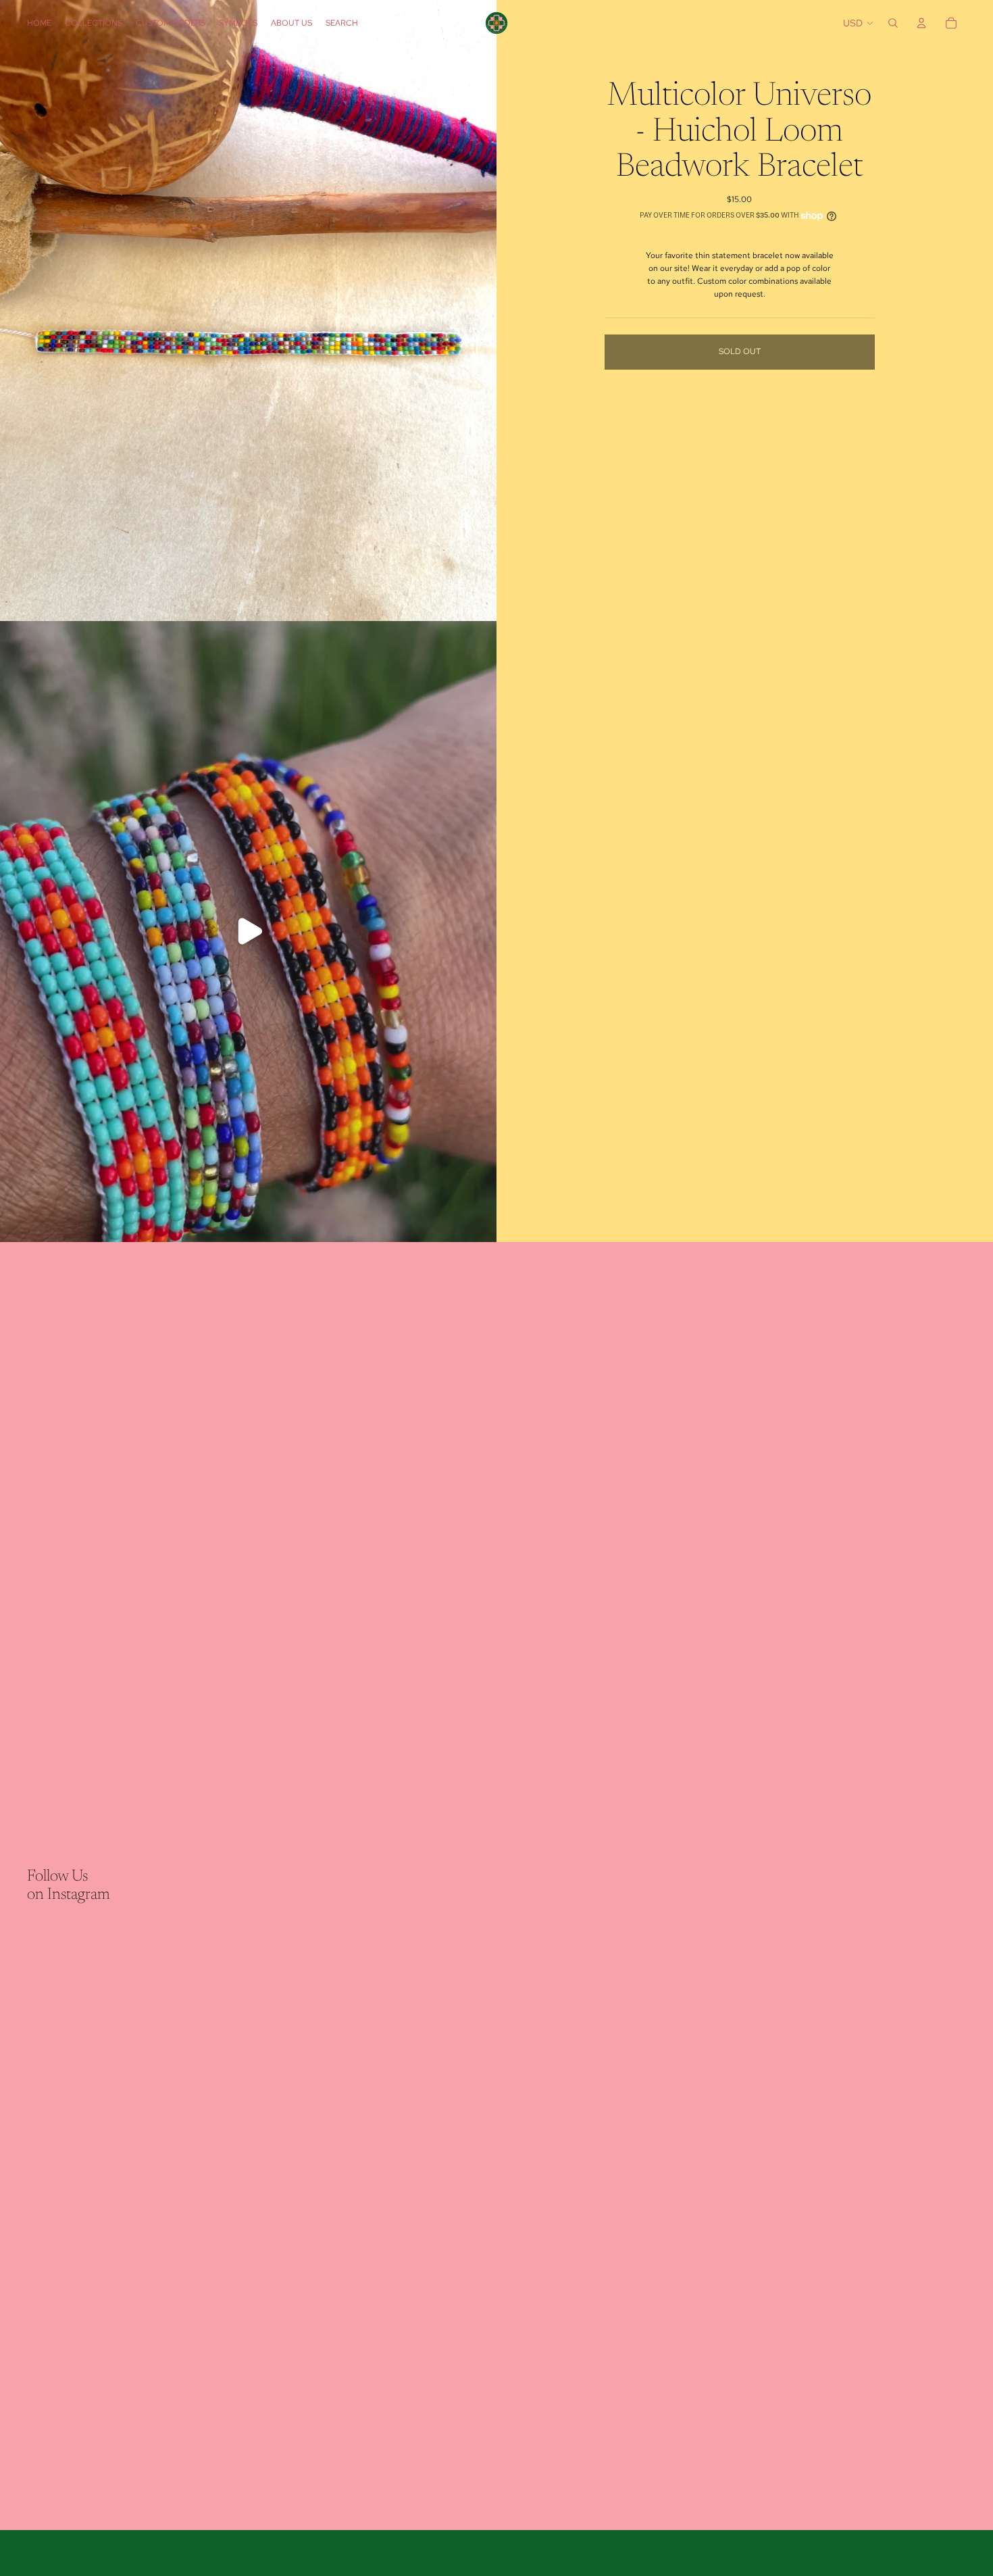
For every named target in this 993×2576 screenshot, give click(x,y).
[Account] (921, 23)
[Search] (893, 23)
